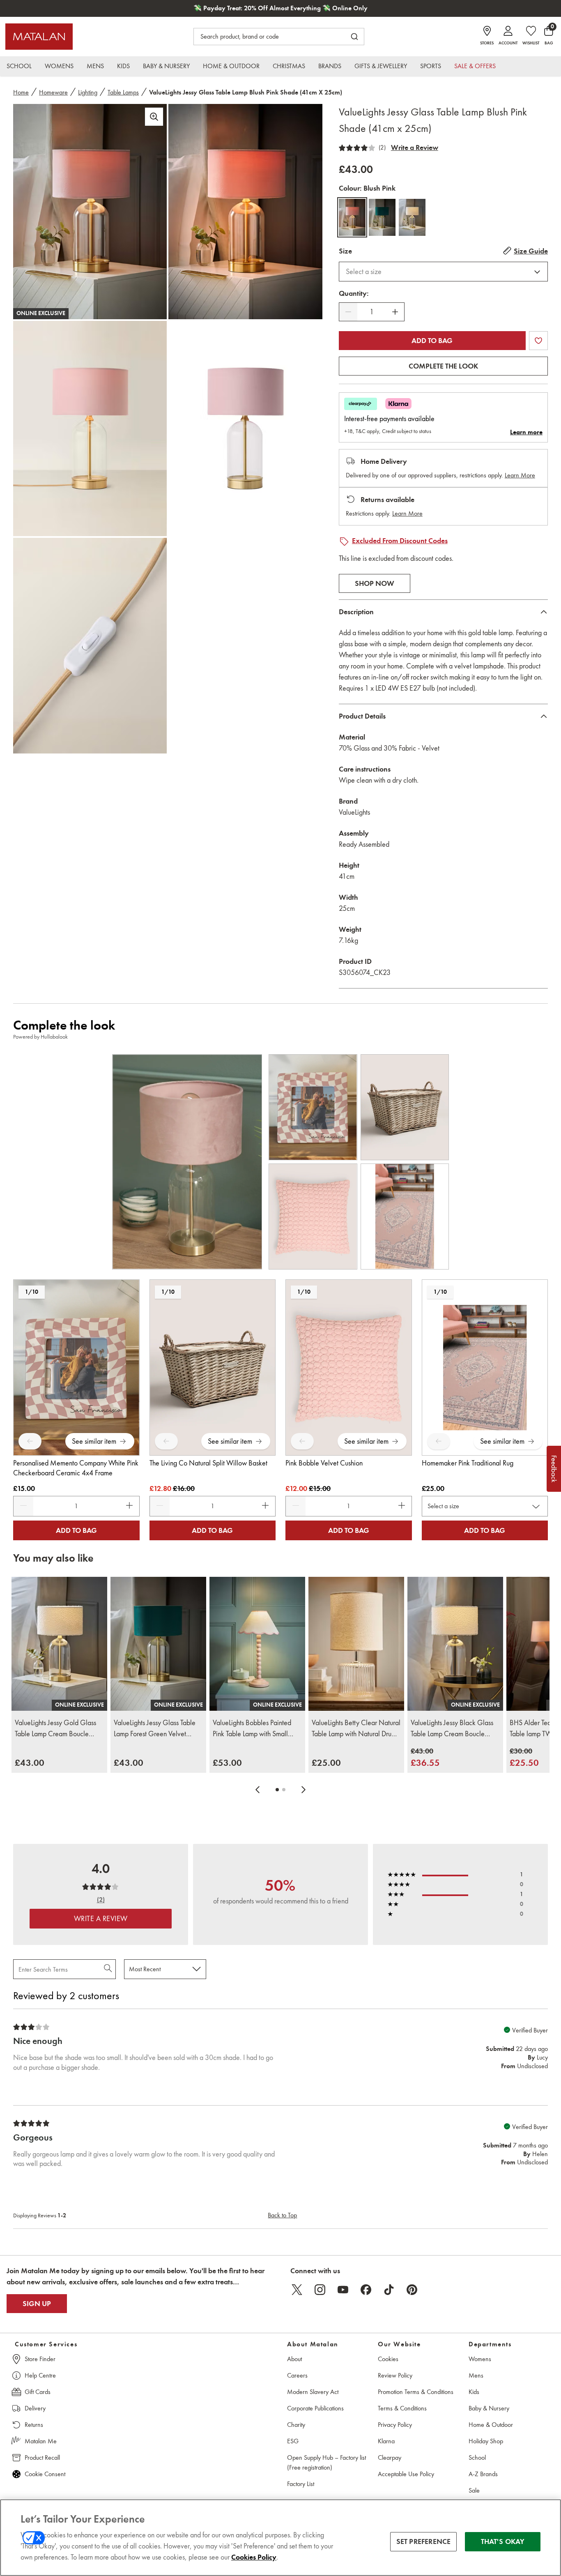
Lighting (88, 92)
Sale (474, 2490)
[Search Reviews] (109, 1969)
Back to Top (282, 2215)
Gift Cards (38, 2392)
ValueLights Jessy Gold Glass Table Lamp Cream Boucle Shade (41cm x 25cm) (55, 1729)
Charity (296, 2425)
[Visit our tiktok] (389, 2290)
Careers (297, 2375)
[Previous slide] (258, 1790)
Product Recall (42, 2457)
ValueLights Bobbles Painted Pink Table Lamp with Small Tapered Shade (252, 1729)
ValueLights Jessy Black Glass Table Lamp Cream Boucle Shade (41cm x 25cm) (452, 1729)
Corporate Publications (315, 2408)
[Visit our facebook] (366, 2290)
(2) (382, 147)
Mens (476, 2375)
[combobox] (443, 272)
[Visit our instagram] (320, 2290)
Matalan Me (41, 2441)
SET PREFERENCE (424, 2541)
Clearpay (390, 2457)
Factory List (301, 2484)
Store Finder (40, 2359)
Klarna (386, 2441)
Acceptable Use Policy (406, 2474)
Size (345, 251)
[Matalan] (39, 37)
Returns (34, 2425)
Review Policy (395, 2375)
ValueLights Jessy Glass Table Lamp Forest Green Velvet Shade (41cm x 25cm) (155, 1729)
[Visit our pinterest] (412, 2290)
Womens (480, 2359)
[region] (280, 2538)
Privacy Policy (395, 2425)
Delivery (35, 2408)
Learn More (520, 475)
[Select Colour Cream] (412, 217)
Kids (474, 2392)
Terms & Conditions (402, 2408)
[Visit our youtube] (343, 2290)
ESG (293, 2441)
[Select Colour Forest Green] (382, 217)
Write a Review (415, 147)
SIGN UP (37, 2304)
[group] (30, 1763)
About (294, 2359)
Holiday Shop (486, 2441)
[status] (372, 312)
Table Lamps (123, 92)
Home (21, 92)
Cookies (388, 2359)
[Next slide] (303, 1790)
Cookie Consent (45, 2474)
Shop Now (375, 583)
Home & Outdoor (491, 2425)
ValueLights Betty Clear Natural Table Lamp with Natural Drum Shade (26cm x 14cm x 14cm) (356, 1729)
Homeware (53, 92)
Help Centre (40, 2375)
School (477, 2457)
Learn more (526, 432)
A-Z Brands (483, 2474)
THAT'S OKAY (503, 2541)
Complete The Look (443, 366)
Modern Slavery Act (313, 2392)
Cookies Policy (254, 2557)
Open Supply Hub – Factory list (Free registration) (326, 2462)
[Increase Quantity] (395, 312)
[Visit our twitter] (297, 2290)
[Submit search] (354, 37)
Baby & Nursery (489, 2408)
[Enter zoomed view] (154, 117)
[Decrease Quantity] (348, 312)
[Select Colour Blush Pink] (352, 217)
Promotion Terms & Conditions (416, 2392)
